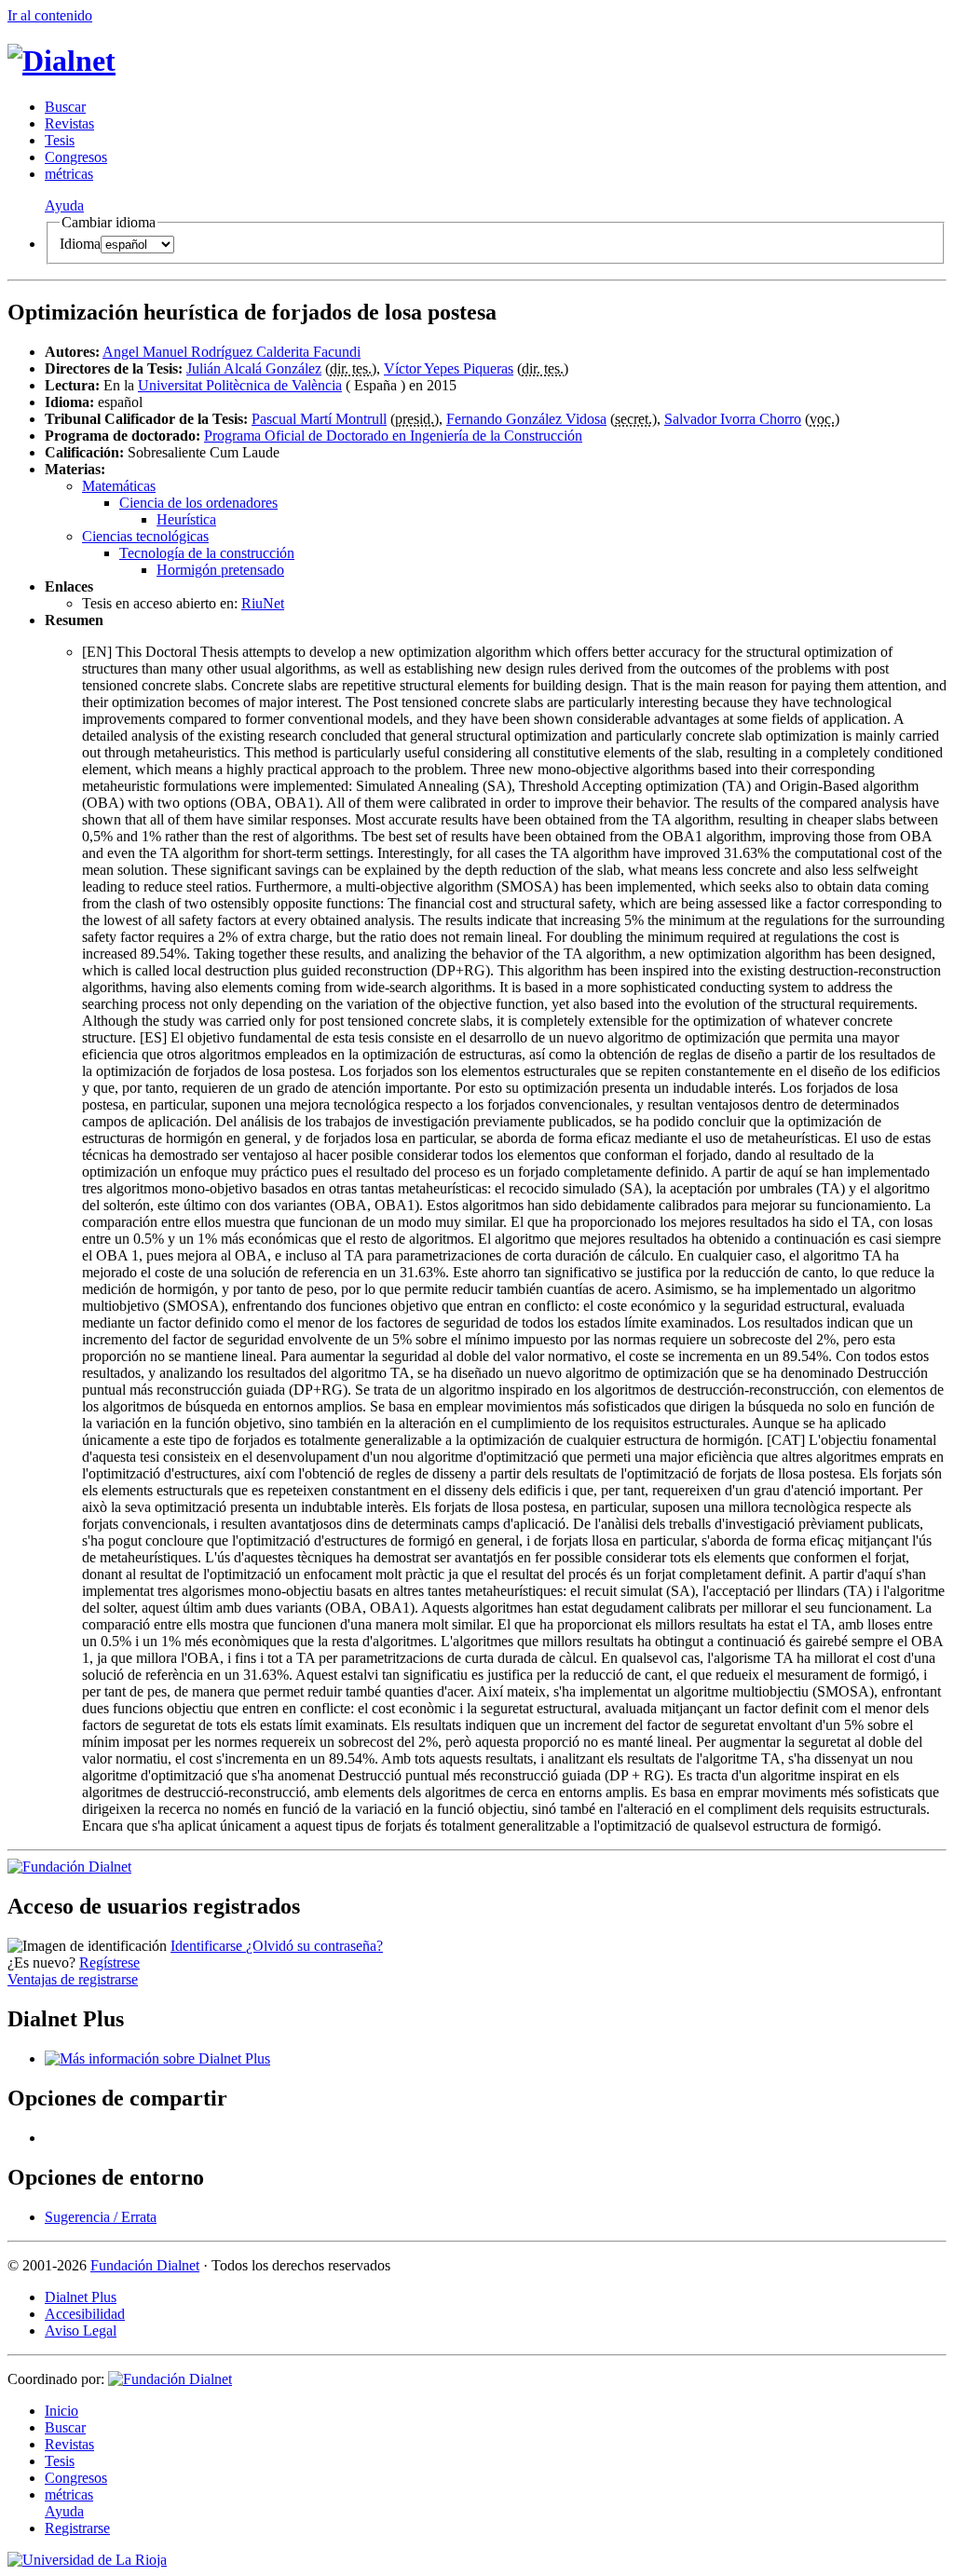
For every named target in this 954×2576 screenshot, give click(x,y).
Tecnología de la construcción (207, 553)
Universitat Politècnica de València (240, 385)
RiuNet (263, 603)
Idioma (80, 244)
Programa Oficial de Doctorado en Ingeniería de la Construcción (393, 436)
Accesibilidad (85, 2314)
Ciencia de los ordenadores (198, 503)
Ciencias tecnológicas (145, 536)
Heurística (186, 519)
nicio (61, 2411)
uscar (65, 107)
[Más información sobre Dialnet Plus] (157, 2058)
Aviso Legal (81, 2331)
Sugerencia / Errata (101, 2217)
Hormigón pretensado (220, 570)
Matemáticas (119, 486)
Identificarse (208, 1946)
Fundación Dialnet (145, 2265)
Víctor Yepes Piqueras (449, 368)
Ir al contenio (50, 15)
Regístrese (109, 1963)
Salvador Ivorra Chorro (733, 419)
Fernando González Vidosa (526, 419)
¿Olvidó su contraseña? (314, 1946)
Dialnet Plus (81, 2297)
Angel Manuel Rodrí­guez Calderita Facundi (232, 352)
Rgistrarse (77, 2528)
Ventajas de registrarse (73, 1979)
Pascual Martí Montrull (319, 419)
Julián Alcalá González (254, 368)
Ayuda (64, 205)
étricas (69, 174)
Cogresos (76, 157)
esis (60, 140)
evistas (69, 123)
